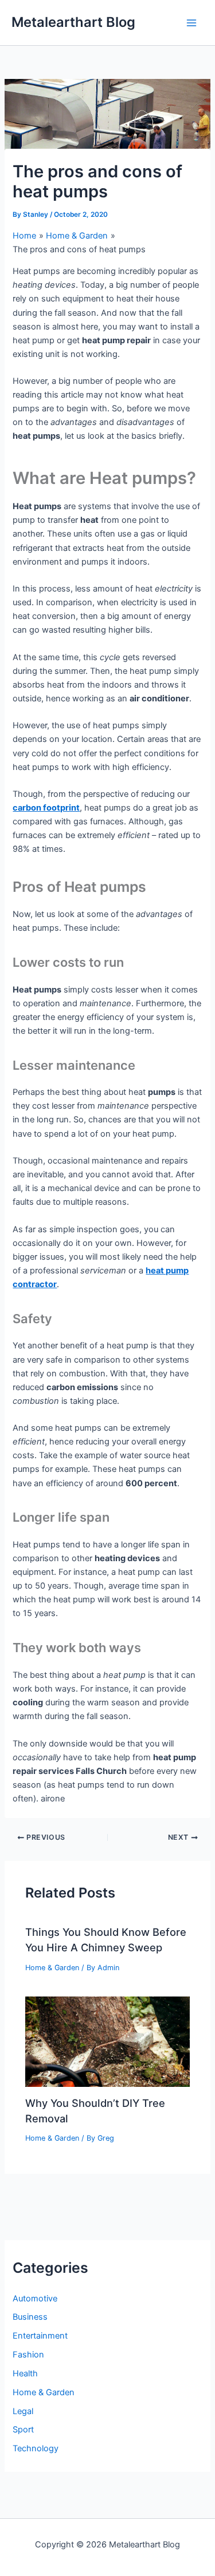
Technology (36, 2448)
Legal (23, 2411)
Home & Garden (52, 1968)
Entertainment (40, 2336)
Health (25, 2373)
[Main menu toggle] (191, 23)
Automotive (35, 2299)
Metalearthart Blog (73, 22)
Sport (23, 2430)
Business (30, 2317)
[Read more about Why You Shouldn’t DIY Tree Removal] (107, 2041)
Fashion (28, 2355)
